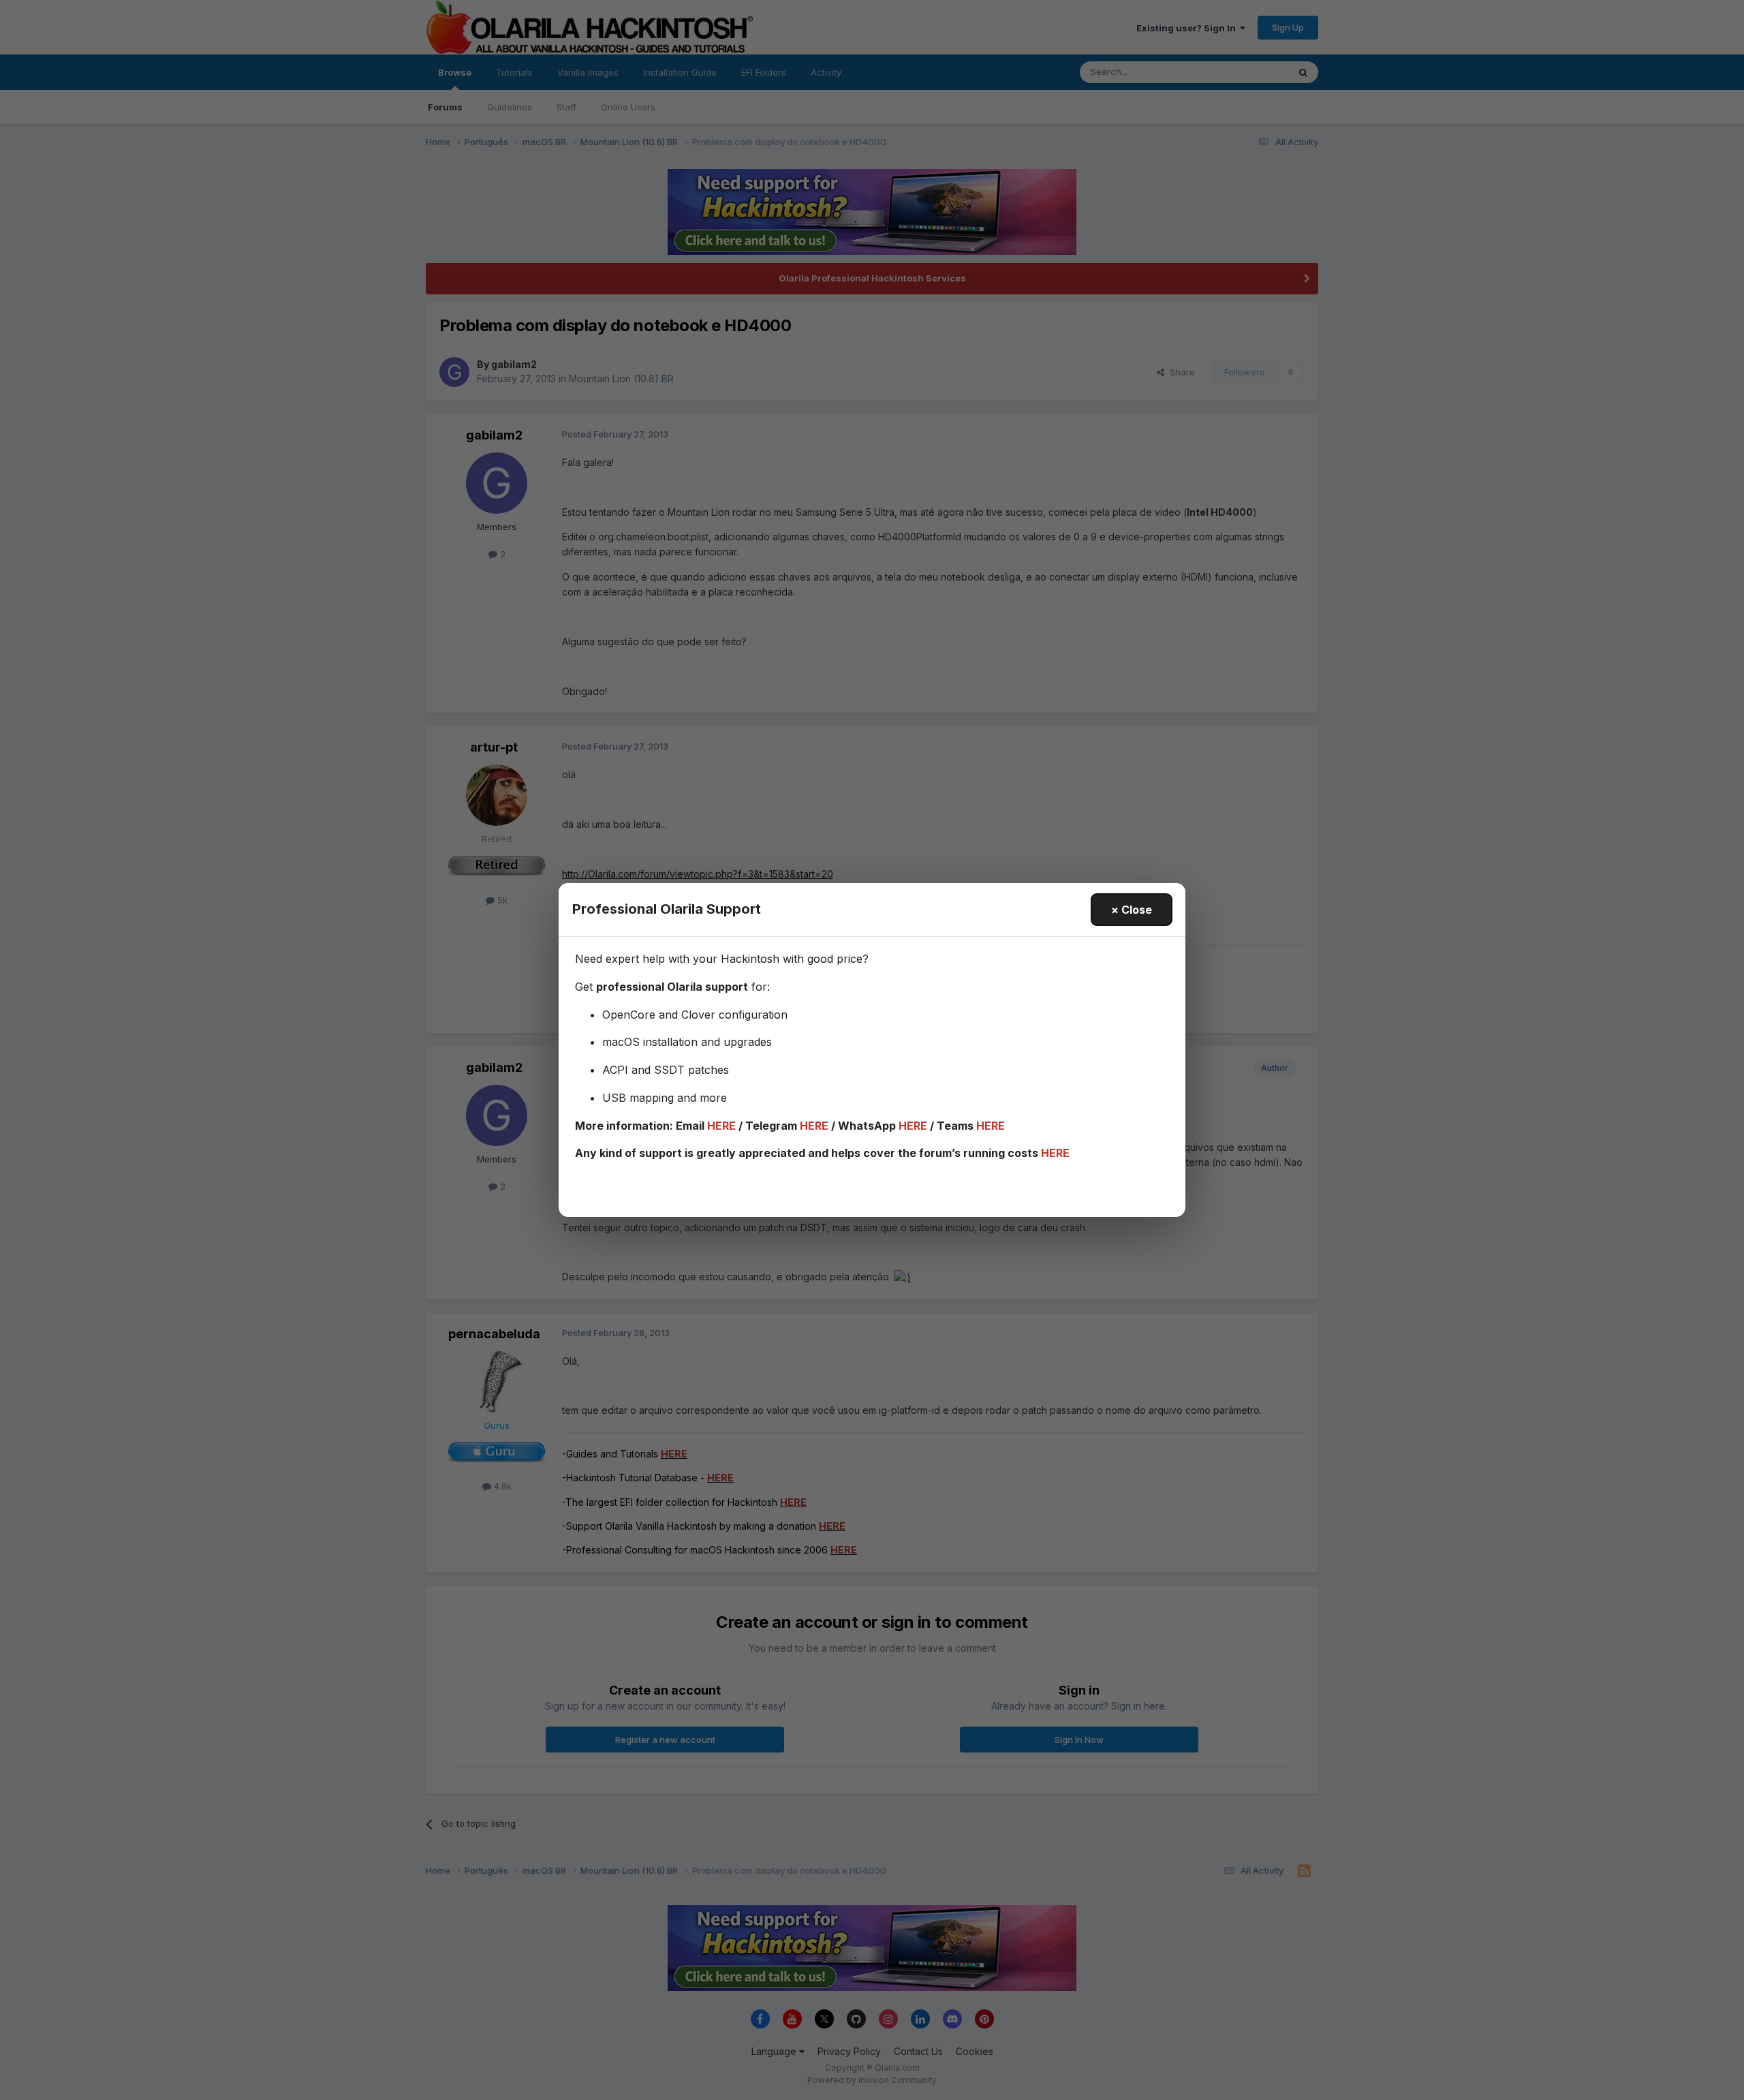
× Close (1132, 910)
